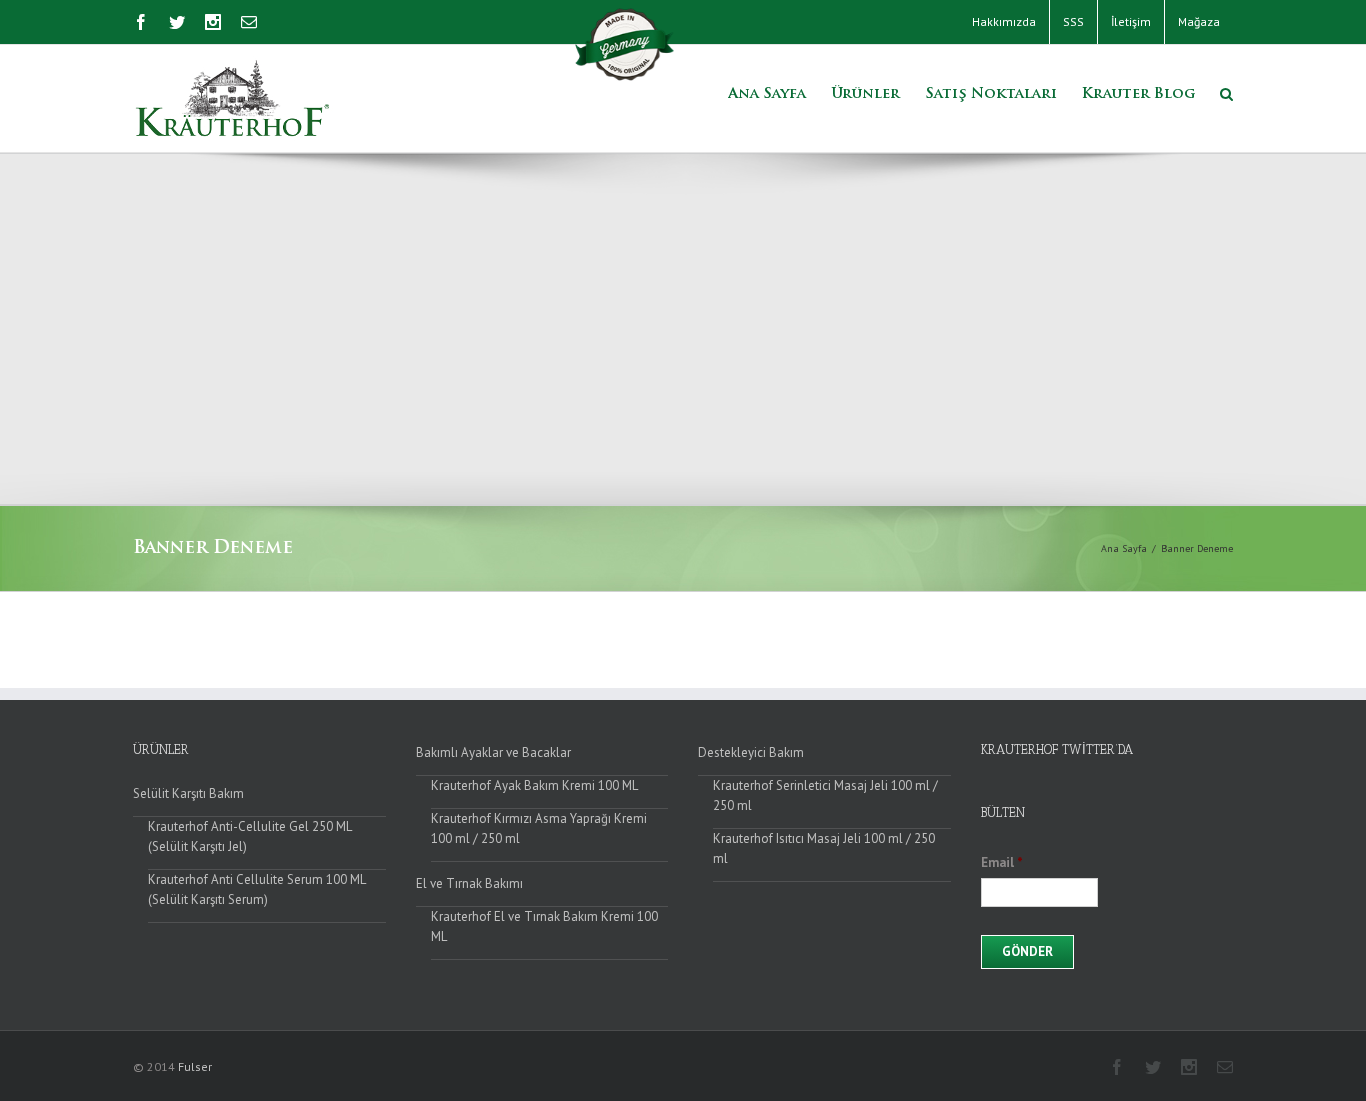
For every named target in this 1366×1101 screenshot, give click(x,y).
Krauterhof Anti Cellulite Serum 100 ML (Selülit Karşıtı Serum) (257, 889)
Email (1002, 863)
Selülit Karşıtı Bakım (188, 793)
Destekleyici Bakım (751, 752)
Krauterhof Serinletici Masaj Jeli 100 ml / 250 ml (825, 795)
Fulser (195, 1066)
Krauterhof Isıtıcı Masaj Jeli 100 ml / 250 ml (824, 848)
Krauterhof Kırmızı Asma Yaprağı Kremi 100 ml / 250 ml (539, 828)
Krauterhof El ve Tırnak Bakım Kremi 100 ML (544, 926)
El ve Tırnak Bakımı (469, 883)
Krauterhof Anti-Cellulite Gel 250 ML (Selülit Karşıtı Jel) (250, 836)
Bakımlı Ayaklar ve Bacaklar (493, 752)
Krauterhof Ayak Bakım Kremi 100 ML (534, 785)
